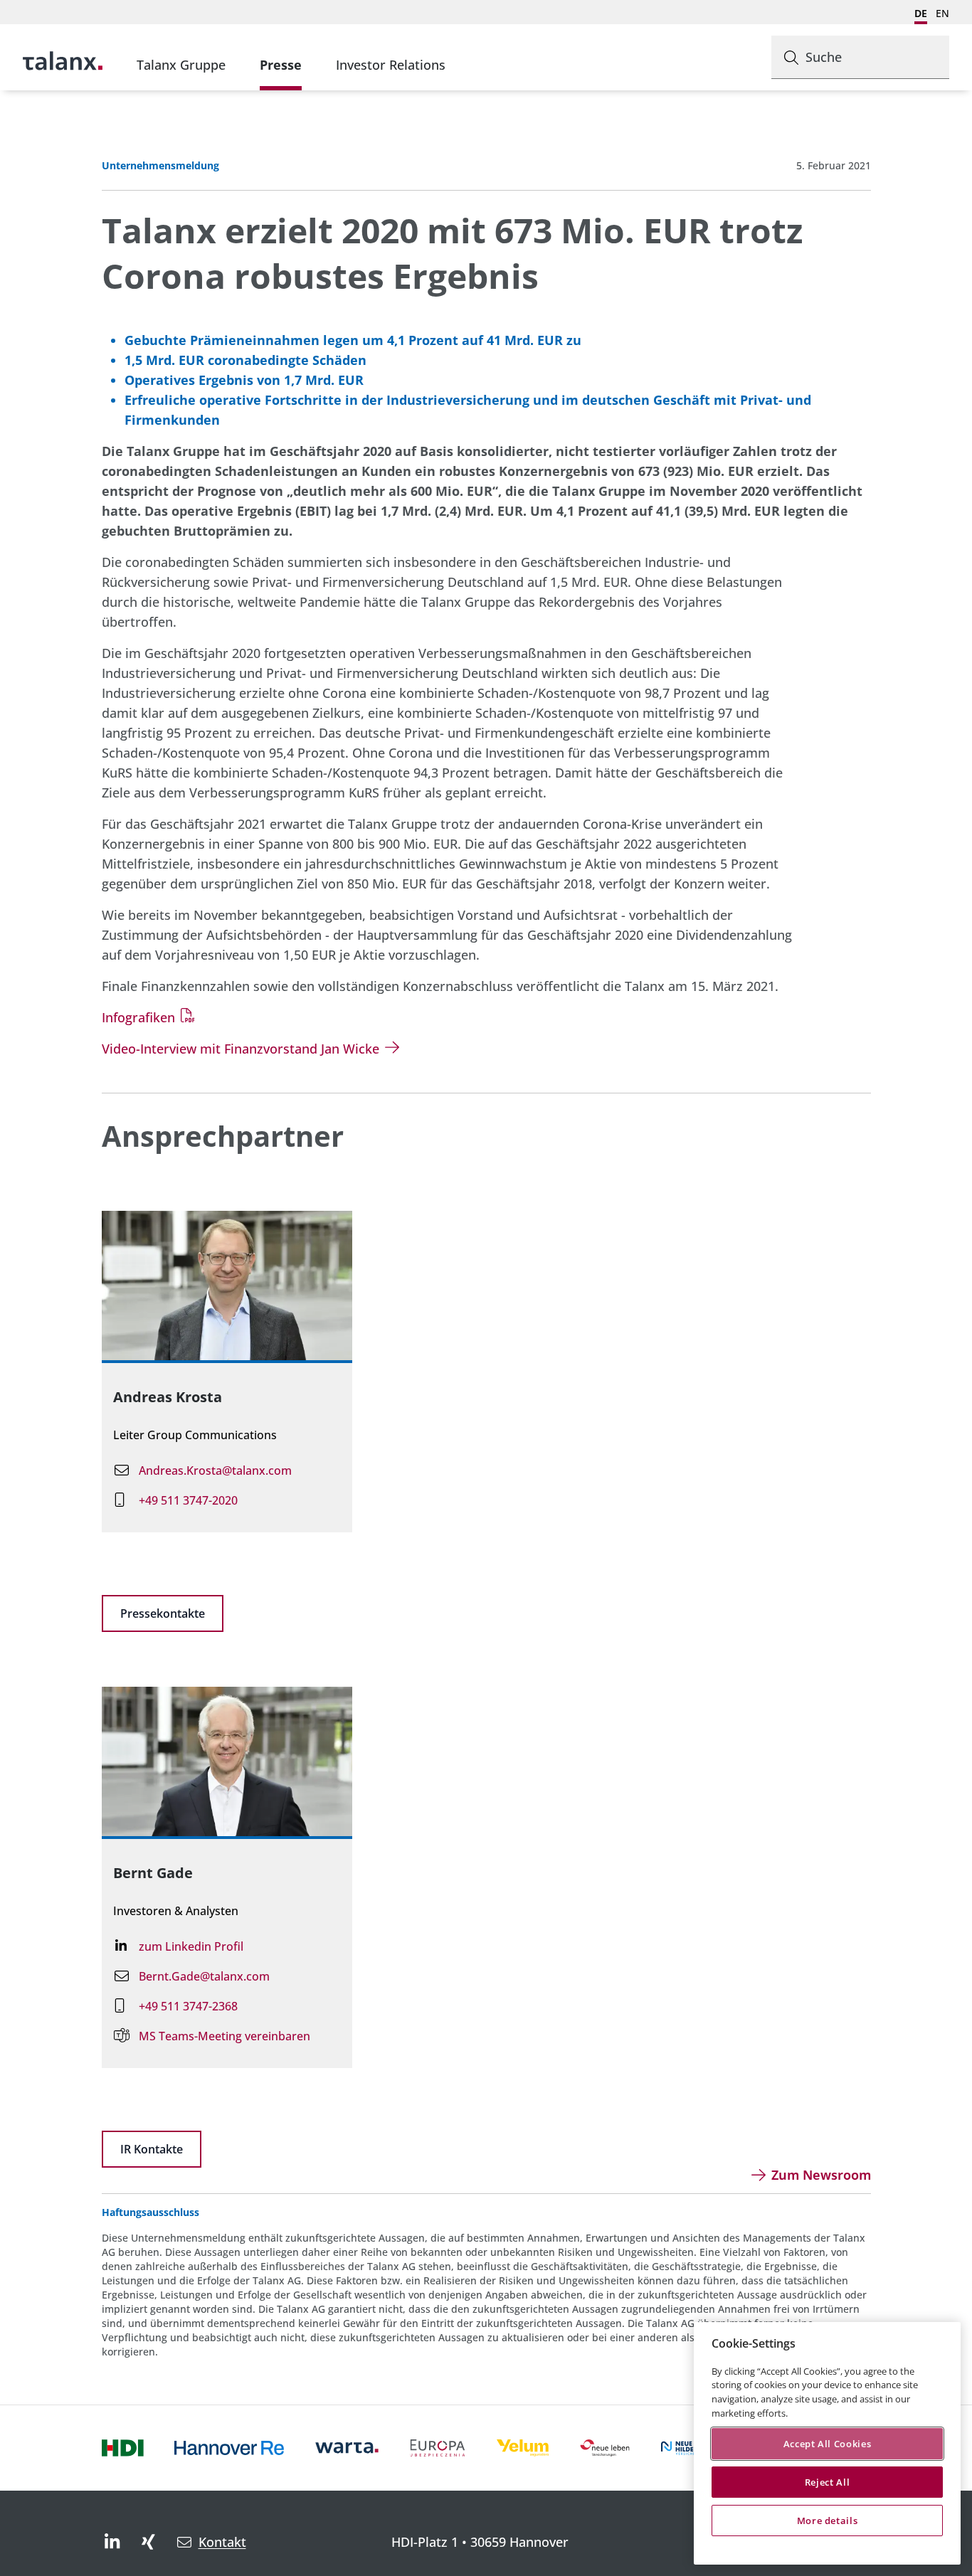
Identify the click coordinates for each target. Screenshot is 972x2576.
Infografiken (138, 1017)
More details (828, 2521)
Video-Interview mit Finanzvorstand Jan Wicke (241, 1049)
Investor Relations (391, 65)
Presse (281, 65)
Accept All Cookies (828, 2444)
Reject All (828, 2482)
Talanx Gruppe (181, 65)
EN (942, 13)
